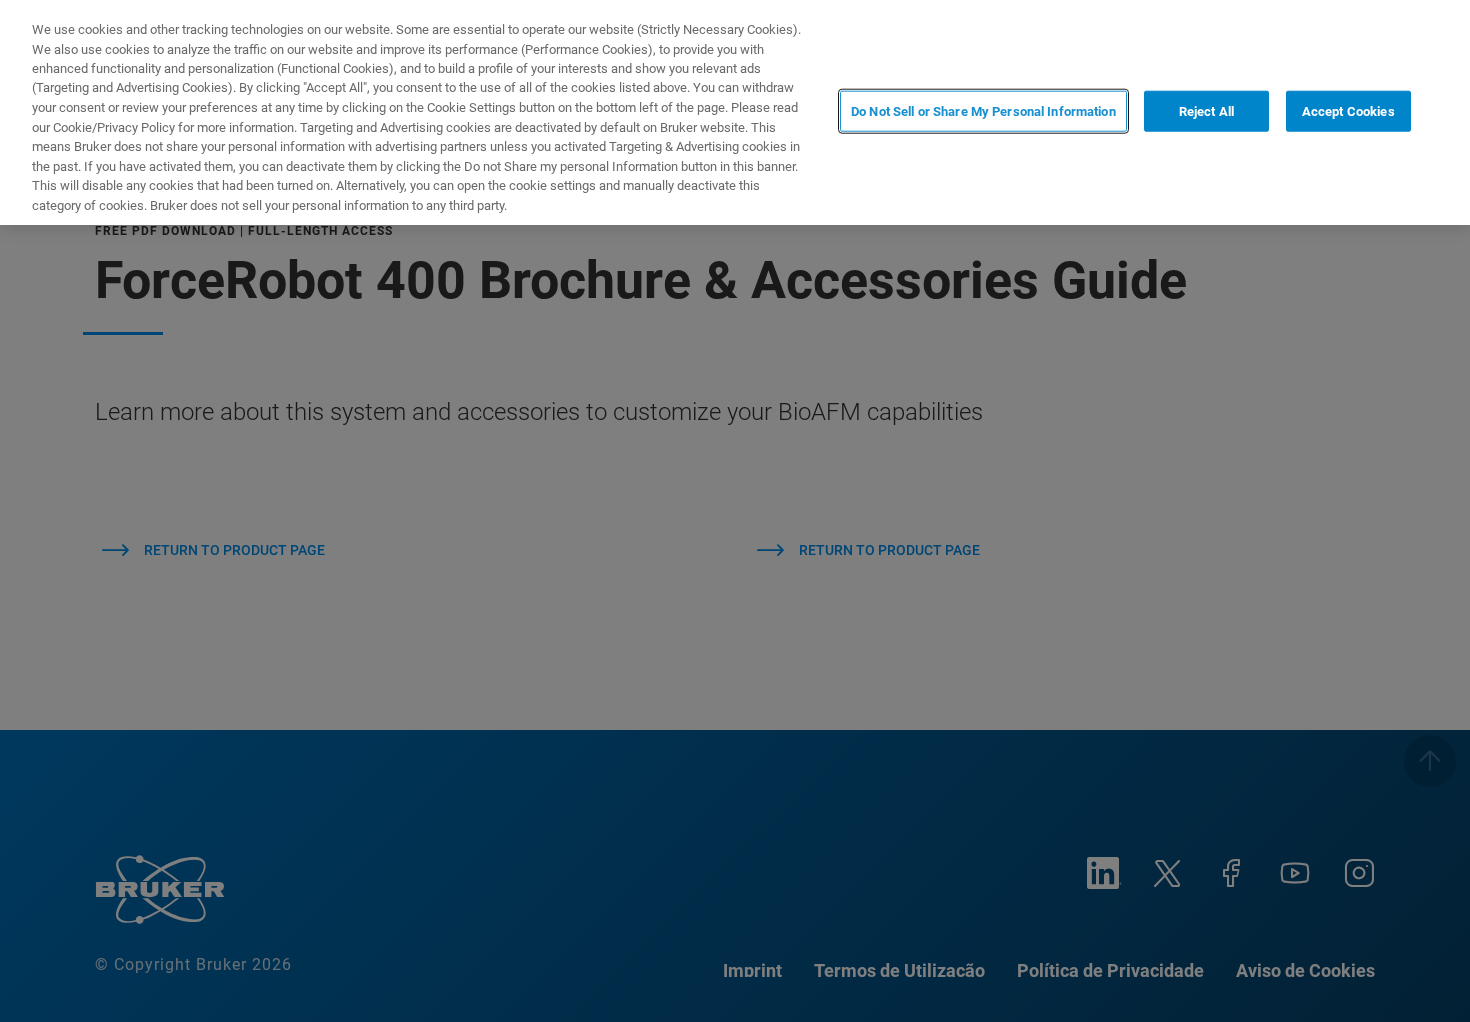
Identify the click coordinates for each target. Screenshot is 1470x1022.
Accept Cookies (1348, 110)
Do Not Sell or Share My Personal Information (983, 110)
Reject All (1206, 110)
